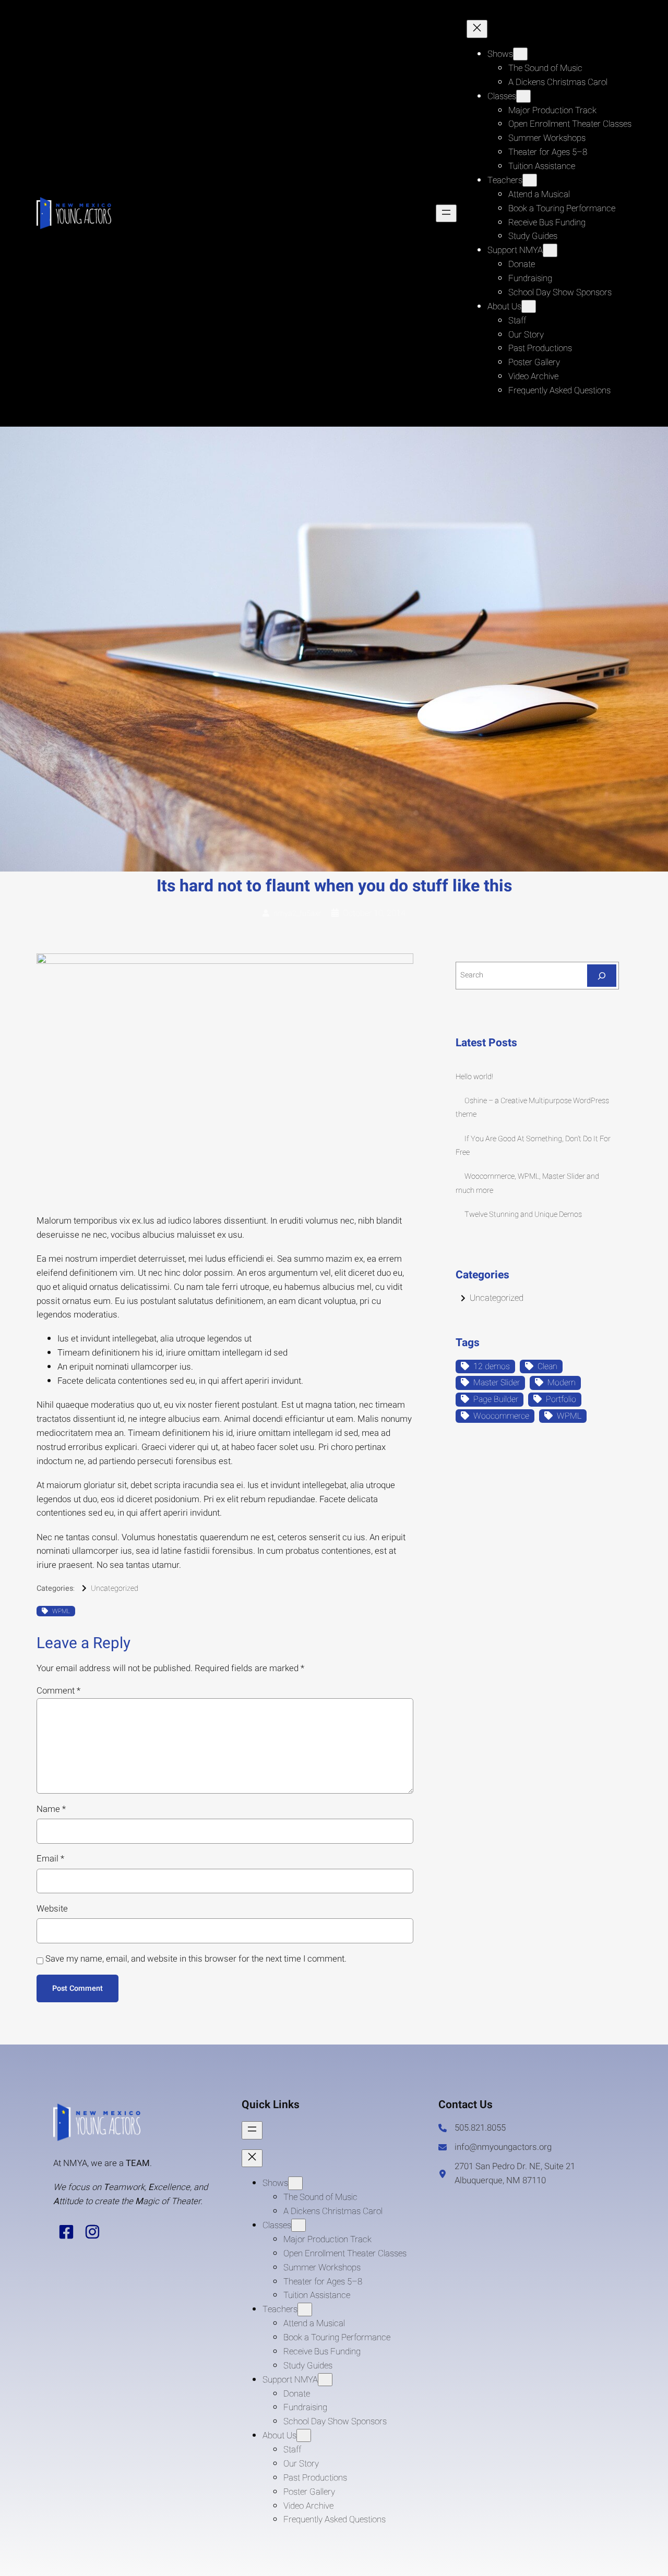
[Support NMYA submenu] (550, 250)
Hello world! (474, 1077)
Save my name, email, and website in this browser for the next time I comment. (196, 1959)
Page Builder (496, 1399)
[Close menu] (477, 29)
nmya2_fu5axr (297, 914)
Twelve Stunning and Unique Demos (523, 1214)
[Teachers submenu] (530, 180)
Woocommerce (501, 1416)
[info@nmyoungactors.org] (495, 2148)
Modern (562, 1383)
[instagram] (92, 2232)
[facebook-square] (66, 2232)
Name (51, 1809)
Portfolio (561, 1399)
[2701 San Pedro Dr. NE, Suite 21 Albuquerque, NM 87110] (527, 2174)
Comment (58, 1691)
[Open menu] (446, 213)
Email (50, 1859)
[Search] (602, 976)
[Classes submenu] (523, 96)
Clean (547, 1366)
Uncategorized (115, 1588)
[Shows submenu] (520, 54)
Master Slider (497, 1383)
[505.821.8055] (472, 2128)
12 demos (492, 1366)
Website (52, 1909)
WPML (61, 1611)
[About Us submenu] (529, 306)
